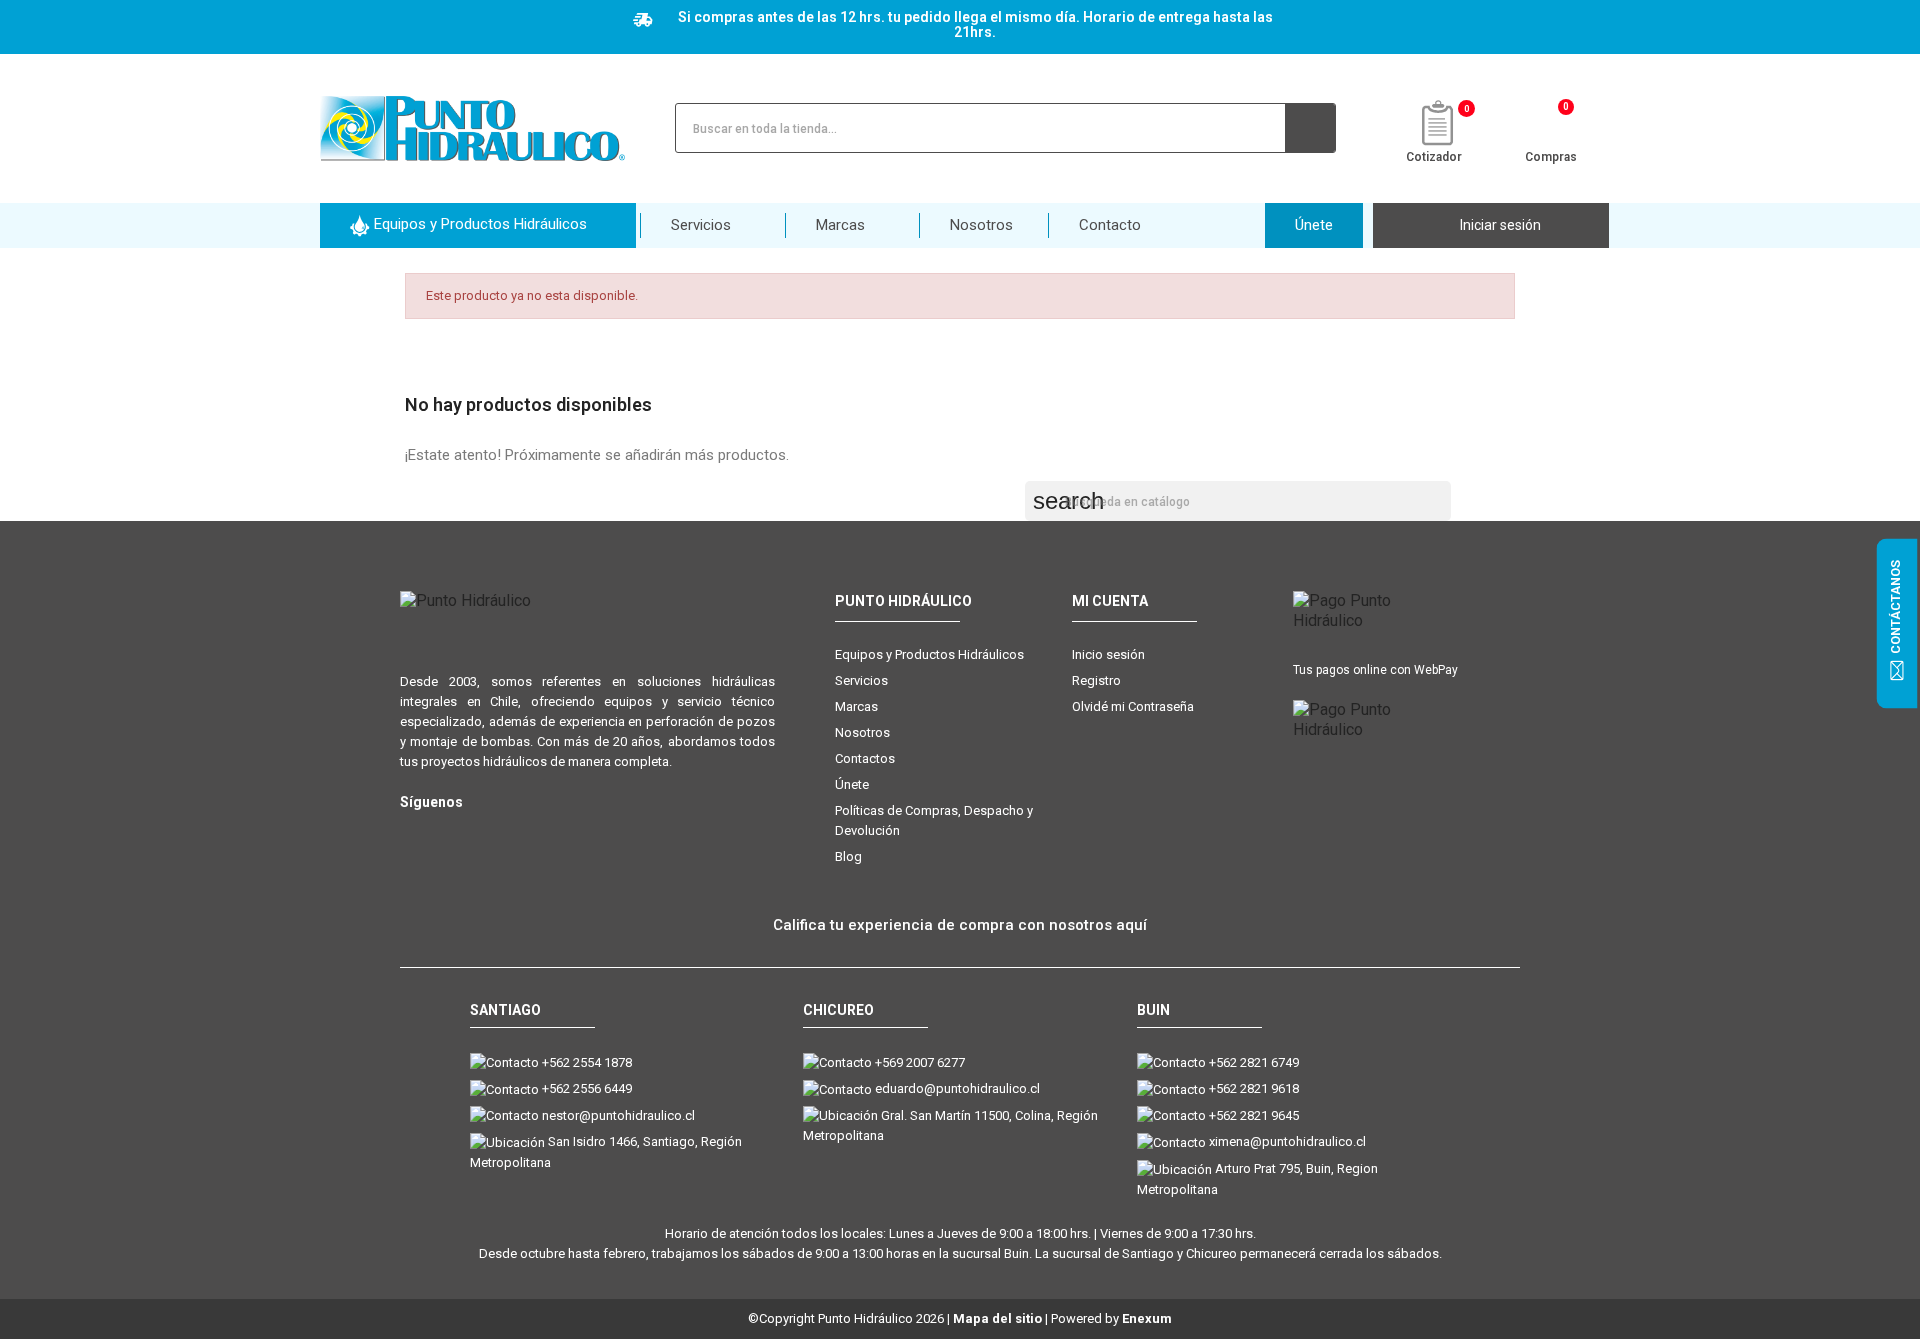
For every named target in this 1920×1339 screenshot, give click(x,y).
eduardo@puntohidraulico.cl (957, 1088)
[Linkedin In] (532, 834)
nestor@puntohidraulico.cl (618, 1115)
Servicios (861, 680)
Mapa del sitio (997, 1318)
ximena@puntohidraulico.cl (1287, 1141)
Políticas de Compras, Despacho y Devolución (934, 820)
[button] (478, 225)
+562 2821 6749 (1254, 1062)
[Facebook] (452, 834)
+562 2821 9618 (1254, 1088)
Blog (848, 856)
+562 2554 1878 (587, 1062)
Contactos (865, 758)
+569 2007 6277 (920, 1062)
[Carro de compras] (1551, 126)
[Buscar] (1310, 128)
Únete (852, 784)
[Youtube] (492, 834)
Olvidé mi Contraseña (1133, 706)
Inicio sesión (1108, 654)
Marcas (856, 706)
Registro (1096, 680)
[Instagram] (412, 834)
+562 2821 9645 (1254, 1115)
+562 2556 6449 (587, 1088)
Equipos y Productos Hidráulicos (929, 654)
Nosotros (862, 732)
